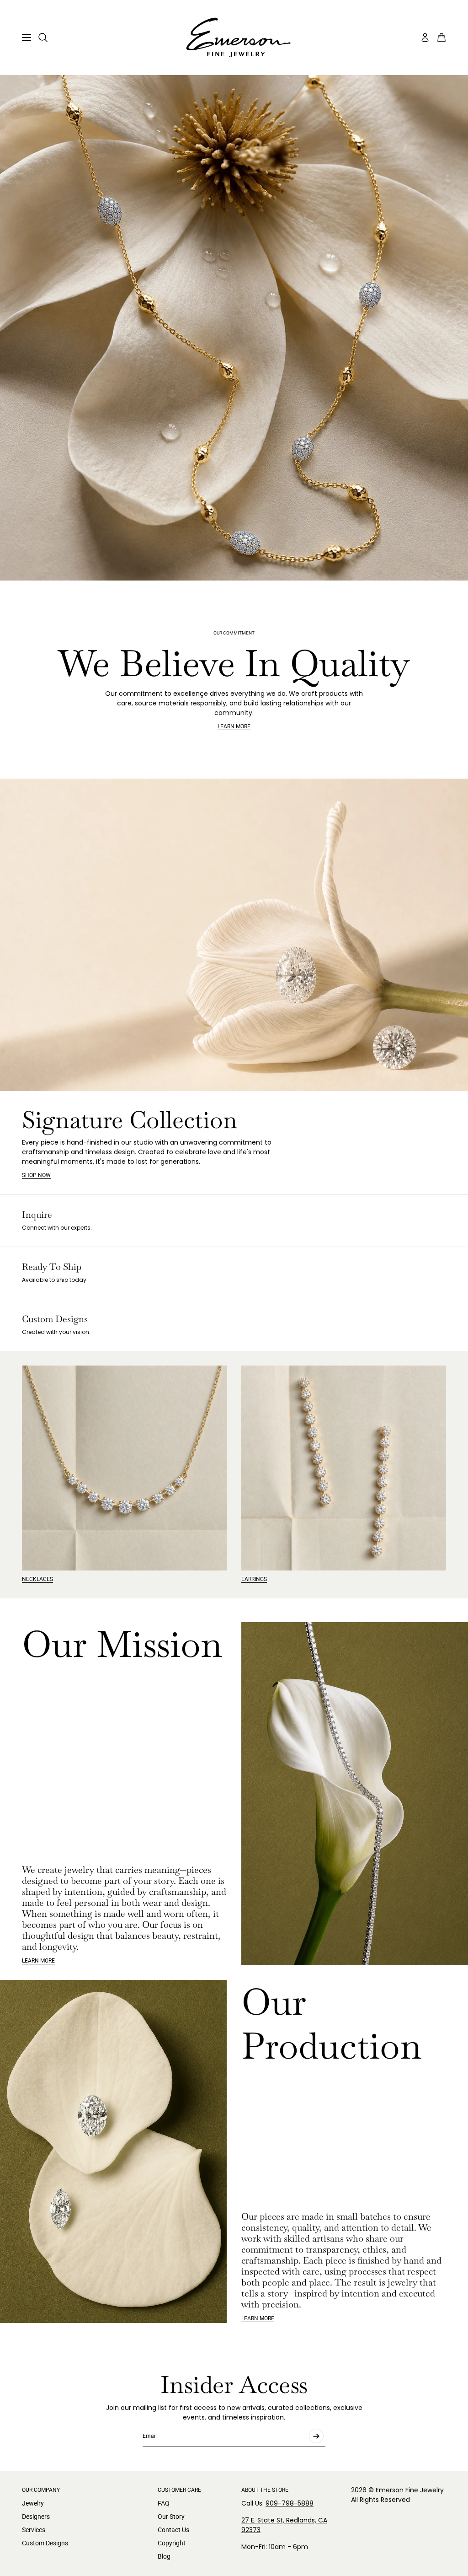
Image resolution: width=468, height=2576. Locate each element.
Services (34, 2530)
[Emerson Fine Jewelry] (234, 38)
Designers (36, 2517)
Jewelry (33, 2503)
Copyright (172, 2543)
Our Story (171, 2517)
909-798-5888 (290, 2503)
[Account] (425, 38)
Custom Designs (45, 2543)
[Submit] (316, 2436)
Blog (164, 2556)
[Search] (43, 38)
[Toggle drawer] (27, 38)
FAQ (164, 2503)
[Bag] (441, 38)
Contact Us (173, 2530)
